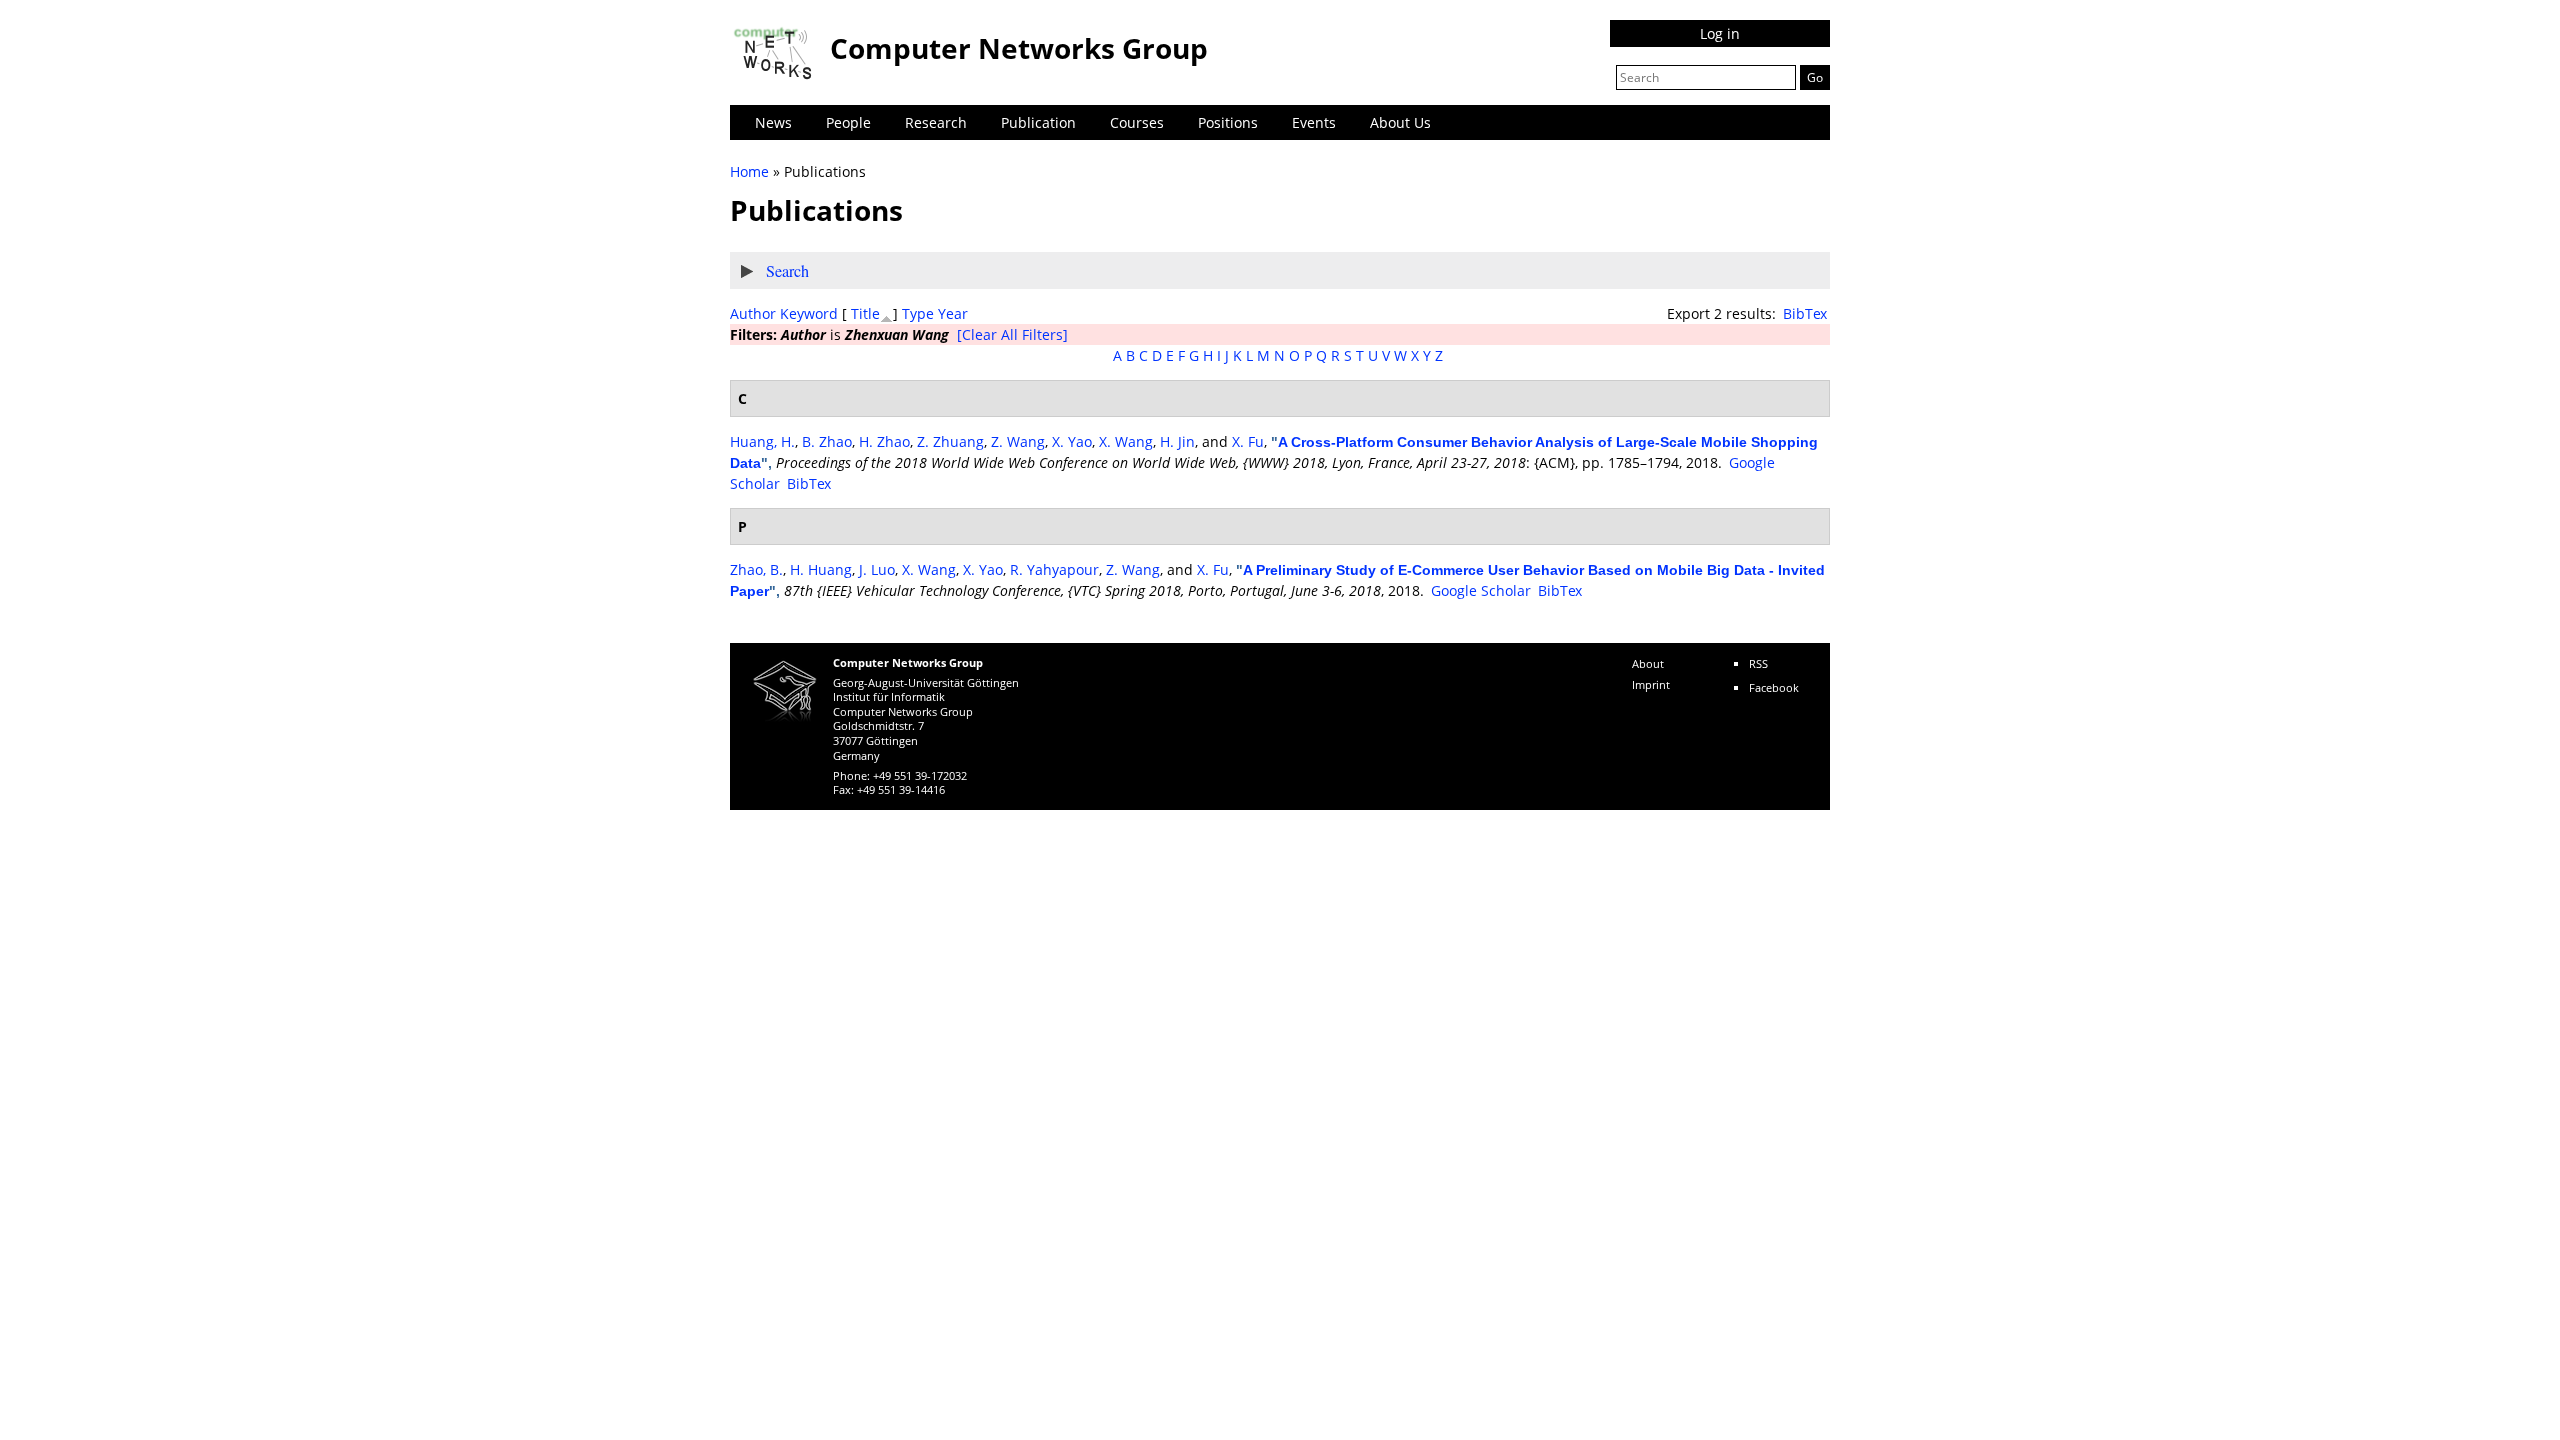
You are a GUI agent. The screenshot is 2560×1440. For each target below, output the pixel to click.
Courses (1137, 122)
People (848, 122)
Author (753, 313)
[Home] (775, 52)
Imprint (1651, 684)
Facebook (1774, 687)
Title (865, 313)
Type (918, 313)
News (773, 122)
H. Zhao (884, 441)
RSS (1758, 663)
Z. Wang (1018, 441)
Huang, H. (762, 441)
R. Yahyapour (1054, 569)
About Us (1400, 122)
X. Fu (1248, 441)
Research (936, 122)
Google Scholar (1481, 590)
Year (953, 313)
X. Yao (1072, 441)
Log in (1720, 33)
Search (787, 271)
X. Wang (1126, 441)
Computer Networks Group (1019, 48)
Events (1314, 122)
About (1648, 663)
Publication (1038, 122)
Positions (1228, 122)
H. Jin (1177, 441)
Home (749, 171)
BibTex (1805, 313)
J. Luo (877, 569)
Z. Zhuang (950, 441)
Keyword (809, 313)
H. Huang (821, 569)
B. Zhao (827, 441)
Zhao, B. (756, 569)
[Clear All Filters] (1012, 334)
